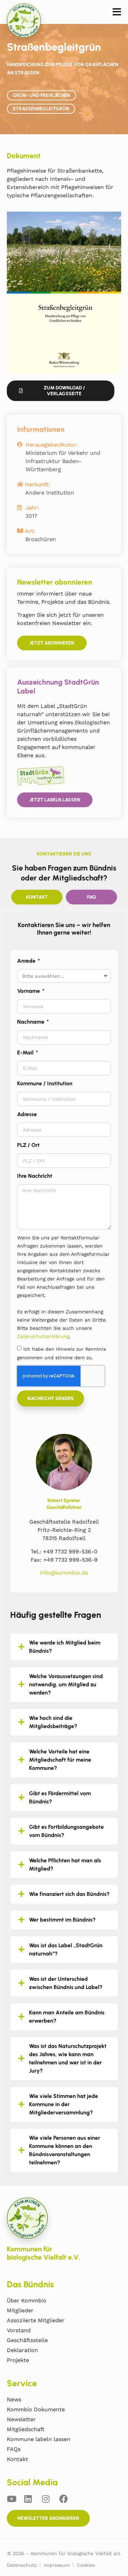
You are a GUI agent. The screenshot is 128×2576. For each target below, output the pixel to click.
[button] (117, 12)
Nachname (31, 1022)
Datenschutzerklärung (43, 1336)
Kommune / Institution (45, 1083)
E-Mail (26, 1053)
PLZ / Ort (28, 1145)
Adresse (27, 1114)
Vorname (29, 991)
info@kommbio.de (64, 1573)
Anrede (27, 961)
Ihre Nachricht (35, 1176)
